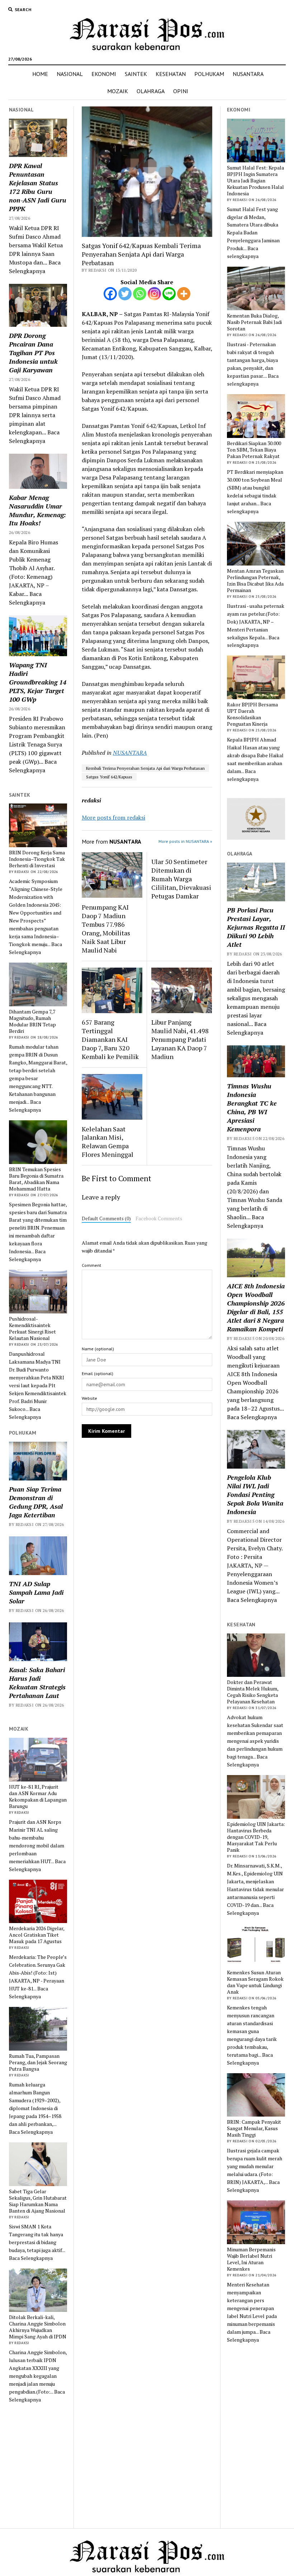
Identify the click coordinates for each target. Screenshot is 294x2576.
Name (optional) (98, 1349)
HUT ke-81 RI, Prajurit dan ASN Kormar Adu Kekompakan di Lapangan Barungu (38, 1797)
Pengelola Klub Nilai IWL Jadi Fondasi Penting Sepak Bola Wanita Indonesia (255, 1494)
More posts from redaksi (113, 817)
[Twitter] (125, 294)
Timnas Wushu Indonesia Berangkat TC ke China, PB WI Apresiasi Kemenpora (252, 1107)
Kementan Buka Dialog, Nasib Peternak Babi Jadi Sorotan (254, 322)
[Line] (169, 294)
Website (89, 1398)
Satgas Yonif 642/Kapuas (109, 777)
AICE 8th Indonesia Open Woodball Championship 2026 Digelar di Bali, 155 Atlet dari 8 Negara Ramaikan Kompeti (256, 1307)
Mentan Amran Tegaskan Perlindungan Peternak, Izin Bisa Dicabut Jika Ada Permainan (255, 581)
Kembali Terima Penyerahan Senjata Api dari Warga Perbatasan (145, 768)
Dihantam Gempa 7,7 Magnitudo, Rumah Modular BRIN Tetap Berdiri (32, 1021)
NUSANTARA (248, 74)
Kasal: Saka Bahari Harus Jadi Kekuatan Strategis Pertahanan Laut (37, 1683)
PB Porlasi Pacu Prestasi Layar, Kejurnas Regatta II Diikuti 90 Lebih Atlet (256, 927)
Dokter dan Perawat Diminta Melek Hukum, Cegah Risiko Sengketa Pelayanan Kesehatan (253, 1692)
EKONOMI (104, 74)
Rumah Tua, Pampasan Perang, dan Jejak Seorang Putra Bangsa (38, 2062)
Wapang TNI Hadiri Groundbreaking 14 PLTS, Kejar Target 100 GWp (38, 682)
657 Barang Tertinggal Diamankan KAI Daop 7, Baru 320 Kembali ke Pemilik (110, 1039)
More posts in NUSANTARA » (185, 841)
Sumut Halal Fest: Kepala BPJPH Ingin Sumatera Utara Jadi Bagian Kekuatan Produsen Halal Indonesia (255, 181)
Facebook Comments (159, 1218)
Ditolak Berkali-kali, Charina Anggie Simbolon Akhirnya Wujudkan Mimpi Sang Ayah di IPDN (38, 2327)
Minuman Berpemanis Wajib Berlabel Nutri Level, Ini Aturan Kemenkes (251, 2259)
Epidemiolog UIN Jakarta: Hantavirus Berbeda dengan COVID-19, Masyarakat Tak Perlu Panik (256, 1837)
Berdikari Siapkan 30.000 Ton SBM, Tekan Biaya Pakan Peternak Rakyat (254, 450)
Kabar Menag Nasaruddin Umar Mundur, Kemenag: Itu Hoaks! (37, 510)
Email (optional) (98, 1373)
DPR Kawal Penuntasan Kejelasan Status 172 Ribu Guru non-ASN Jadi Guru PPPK (38, 187)
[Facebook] (110, 294)
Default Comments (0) (106, 1218)
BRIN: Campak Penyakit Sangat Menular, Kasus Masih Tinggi (254, 2128)
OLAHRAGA (151, 91)
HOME (40, 74)
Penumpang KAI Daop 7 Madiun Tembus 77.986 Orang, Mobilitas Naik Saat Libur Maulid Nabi (106, 929)
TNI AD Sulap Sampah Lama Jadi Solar (36, 1592)
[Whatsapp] (140, 294)
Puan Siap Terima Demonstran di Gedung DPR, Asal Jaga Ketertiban (36, 1502)
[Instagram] (154, 294)
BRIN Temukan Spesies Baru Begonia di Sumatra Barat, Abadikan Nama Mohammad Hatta (36, 1179)
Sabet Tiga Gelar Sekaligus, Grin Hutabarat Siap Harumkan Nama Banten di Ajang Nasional (38, 2201)
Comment (91, 1265)
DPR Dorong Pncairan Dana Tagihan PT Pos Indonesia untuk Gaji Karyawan (33, 353)
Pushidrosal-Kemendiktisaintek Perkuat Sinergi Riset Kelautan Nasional (32, 1328)
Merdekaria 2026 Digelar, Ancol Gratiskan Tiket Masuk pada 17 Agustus (37, 1935)
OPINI (181, 91)
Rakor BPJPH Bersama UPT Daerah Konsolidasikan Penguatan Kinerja (252, 714)
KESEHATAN (171, 74)
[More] (184, 294)
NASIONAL (70, 74)
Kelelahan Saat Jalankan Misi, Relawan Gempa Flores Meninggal (108, 1142)
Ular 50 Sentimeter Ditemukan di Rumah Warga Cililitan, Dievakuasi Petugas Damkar (181, 879)
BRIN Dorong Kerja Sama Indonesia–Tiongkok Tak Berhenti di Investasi (37, 859)
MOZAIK (118, 91)
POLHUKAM (209, 74)
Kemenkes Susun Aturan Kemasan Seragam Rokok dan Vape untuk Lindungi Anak (255, 1982)
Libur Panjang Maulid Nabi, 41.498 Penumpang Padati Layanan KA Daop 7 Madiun (180, 1039)
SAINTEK (136, 74)
